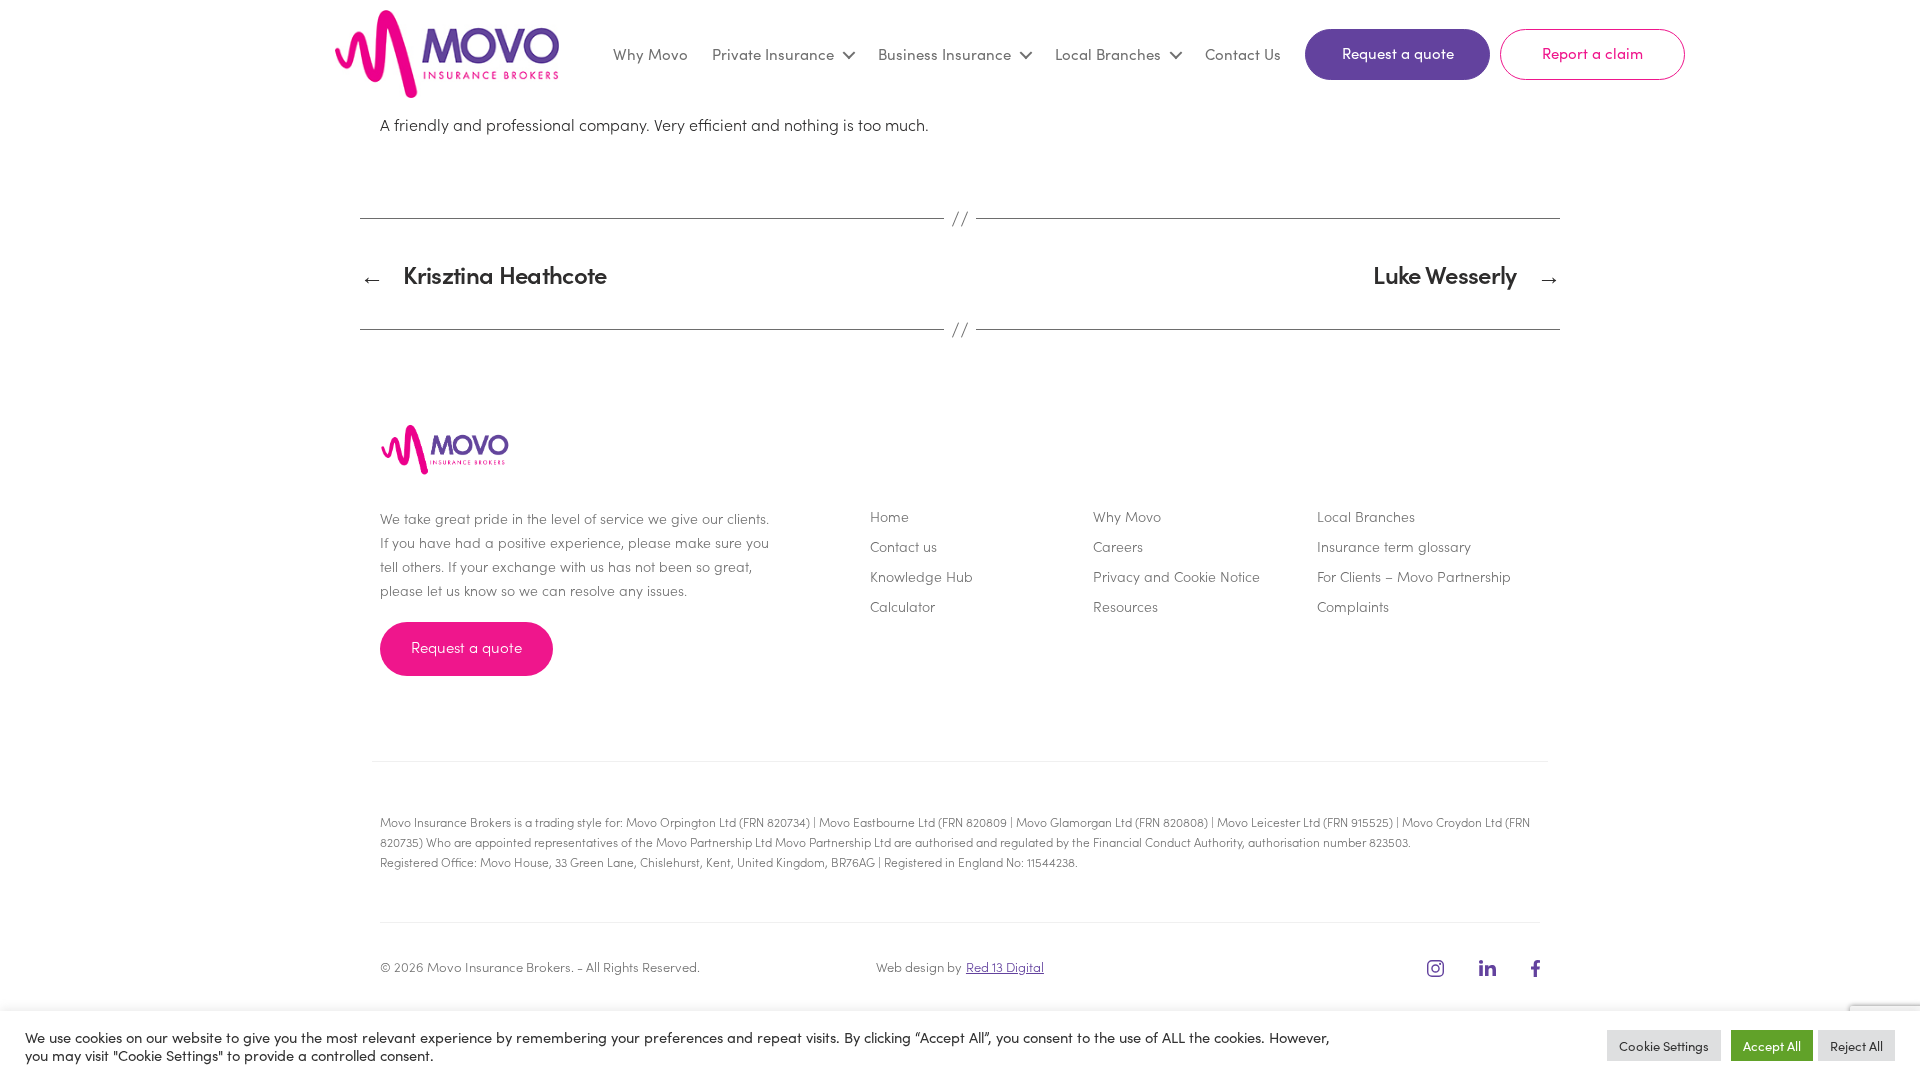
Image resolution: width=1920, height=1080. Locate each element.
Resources (1125, 606)
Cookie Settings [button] (1664, 1045)
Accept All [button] (1772, 1045)
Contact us (903, 546)
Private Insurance (773, 53)
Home (889, 516)
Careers (1118, 546)
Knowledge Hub (921, 576)
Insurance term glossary (1394, 546)
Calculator (902, 606)
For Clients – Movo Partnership (1414, 576)
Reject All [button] (1856, 1045)
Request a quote (1398, 52)
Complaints (1353, 606)
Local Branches (1108, 53)
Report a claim (1592, 52)
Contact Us (1243, 53)
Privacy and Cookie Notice (1176, 576)
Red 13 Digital (1005, 966)
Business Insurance (944, 53)
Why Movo (650, 53)
